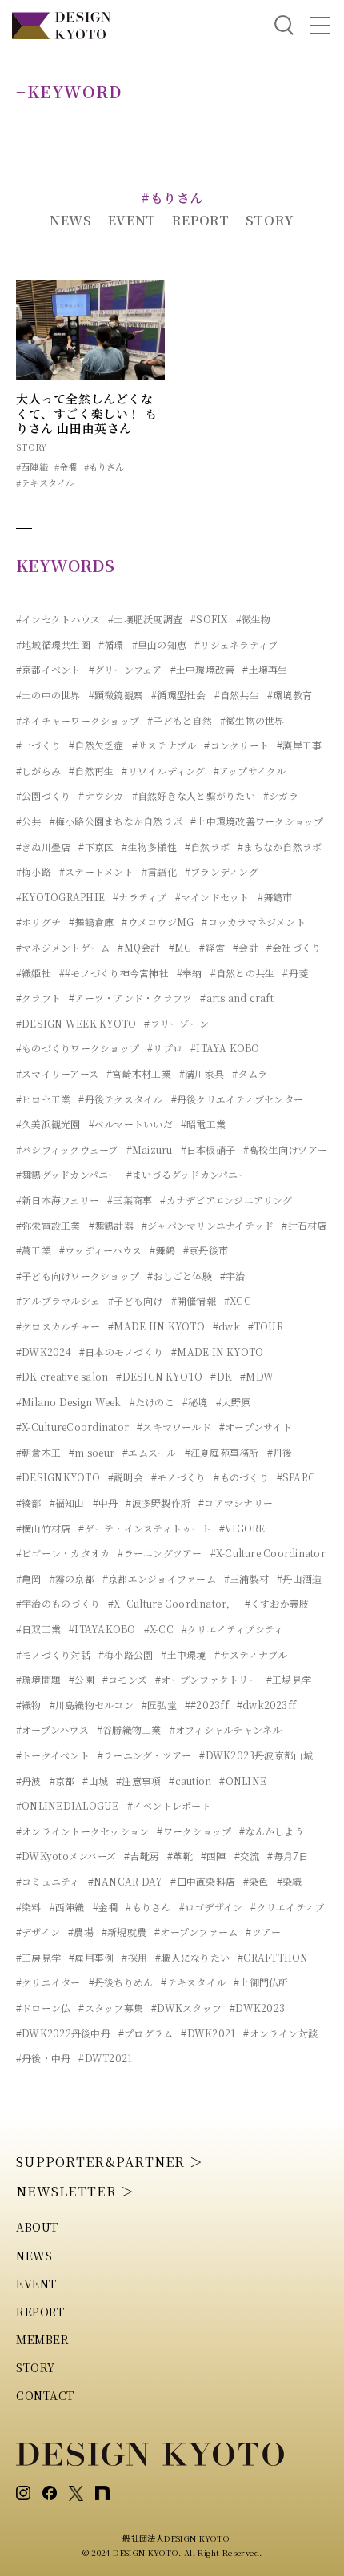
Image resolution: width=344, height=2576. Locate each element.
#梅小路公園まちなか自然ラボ (116, 821)
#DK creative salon (62, 1376)
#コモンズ (125, 1679)
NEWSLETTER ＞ (75, 2191)
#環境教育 (290, 695)
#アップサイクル (250, 771)
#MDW (257, 1376)
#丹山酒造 (299, 1578)
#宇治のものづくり (58, 1603)
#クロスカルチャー (58, 1326)
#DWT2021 (105, 2058)
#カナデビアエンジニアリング (226, 1200)
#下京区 (96, 847)
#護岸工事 (299, 745)
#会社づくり (294, 947)
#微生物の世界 (252, 720)
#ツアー (263, 1932)
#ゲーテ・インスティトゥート (144, 1528)
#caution (190, 1781)
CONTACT (45, 2395)
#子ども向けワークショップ (78, 1276)
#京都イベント (48, 669)
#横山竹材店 (43, 1528)
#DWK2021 (208, 2033)
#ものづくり (241, 1477)
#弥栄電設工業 (48, 1225)
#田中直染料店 (203, 1881)
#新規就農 (124, 1932)
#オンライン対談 (280, 2033)
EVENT (132, 220)
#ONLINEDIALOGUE (68, 1805)
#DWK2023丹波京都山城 (256, 1755)
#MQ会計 (139, 947)
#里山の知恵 (159, 644)
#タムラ (250, 1073)
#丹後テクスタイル (120, 1099)
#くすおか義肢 (277, 1603)
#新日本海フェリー (58, 1200)
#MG (180, 947)
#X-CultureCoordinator (72, 1427)
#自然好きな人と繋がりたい (194, 795)
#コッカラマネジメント (254, 922)
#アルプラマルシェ (58, 1300)
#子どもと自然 (180, 720)
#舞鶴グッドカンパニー (67, 1174)
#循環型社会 (178, 695)
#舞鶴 (162, 1250)
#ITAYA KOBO (225, 1048)
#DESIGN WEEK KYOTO (76, 1023)
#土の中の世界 (48, 695)
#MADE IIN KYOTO (156, 1326)
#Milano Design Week (69, 1402)
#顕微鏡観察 (116, 695)
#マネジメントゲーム (63, 947)
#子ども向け (135, 1300)
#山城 (95, 1781)
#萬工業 (34, 1250)
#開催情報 (194, 1300)
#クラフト (38, 998)
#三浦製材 (246, 1578)
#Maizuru (150, 1149)
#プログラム (146, 2033)
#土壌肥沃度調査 (145, 619)
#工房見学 (38, 1957)
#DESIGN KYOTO (159, 1376)
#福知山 (67, 1503)
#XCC (238, 1300)
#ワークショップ (194, 1831)
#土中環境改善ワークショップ (257, 821)
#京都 (62, 1781)
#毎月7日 (288, 1856)
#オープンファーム (196, 1932)
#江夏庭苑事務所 (222, 1452)
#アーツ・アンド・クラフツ (130, 998)
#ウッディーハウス (100, 1250)
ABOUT (37, 2227)
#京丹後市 (206, 1250)
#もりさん (104, 467)
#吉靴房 (142, 1856)
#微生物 (254, 619)
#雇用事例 (91, 1957)
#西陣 (214, 1856)
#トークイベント (53, 1755)
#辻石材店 (304, 1225)
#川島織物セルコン (92, 1705)
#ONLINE (243, 1781)
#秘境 (195, 1402)
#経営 (212, 947)
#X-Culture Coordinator (268, 1553)
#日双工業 (38, 1629)
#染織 (290, 1881)
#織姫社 (34, 973)
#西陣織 (32, 467)
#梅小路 (34, 871)
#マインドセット (212, 897)
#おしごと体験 (180, 1276)
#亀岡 (29, 1578)
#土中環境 (183, 1654)
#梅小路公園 (126, 1654)
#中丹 (106, 1503)
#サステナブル (164, 745)
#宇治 (233, 1276)
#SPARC (296, 1477)
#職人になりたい (192, 1957)
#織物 (29, 1705)
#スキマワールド (174, 1427)
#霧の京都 (72, 1578)
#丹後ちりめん (121, 1982)
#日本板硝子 (208, 1149)
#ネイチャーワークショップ (78, 720)
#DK (221, 1376)
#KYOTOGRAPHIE (60, 897)
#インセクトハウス (58, 619)
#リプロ (165, 1048)
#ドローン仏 (43, 2008)
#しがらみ (38, 771)
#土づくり (38, 745)
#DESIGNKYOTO (58, 1477)
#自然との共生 (243, 973)
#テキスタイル (46, 483)
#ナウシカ (101, 795)
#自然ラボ (207, 847)
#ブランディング (222, 871)
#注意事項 (138, 1781)
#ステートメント (96, 871)
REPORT (201, 220)
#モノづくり (178, 1477)
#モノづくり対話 (53, 1654)
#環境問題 (38, 1679)
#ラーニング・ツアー (144, 1755)
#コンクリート (236, 745)
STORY (270, 220)
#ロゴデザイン (211, 1907)
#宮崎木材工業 (139, 1073)
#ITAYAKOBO (102, 1629)
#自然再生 (91, 771)
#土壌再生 (265, 669)
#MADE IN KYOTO (217, 1352)
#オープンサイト (256, 1427)
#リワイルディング (163, 771)
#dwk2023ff (266, 1705)
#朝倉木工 (38, 1452)
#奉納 (190, 973)
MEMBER (42, 2339)
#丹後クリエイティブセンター (237, 1099)
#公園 (82, 1679)
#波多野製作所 (158, 1503)
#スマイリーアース (57, 1073)
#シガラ (281, 795)
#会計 (246, 947)
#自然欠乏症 (96, 745)
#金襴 (66, 467)
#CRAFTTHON (273, 1957)
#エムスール (149, 1452)
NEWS (71, 220)
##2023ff (207, 1705)
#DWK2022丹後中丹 (63, 2033)
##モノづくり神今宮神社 (114, 973)
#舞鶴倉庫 (91, 922)
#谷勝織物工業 (129, 1729)
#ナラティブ (140, 897)
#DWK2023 (257, 2008)
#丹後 (280, 1452)
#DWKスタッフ (186, 2008)
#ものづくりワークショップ (78, 1048)
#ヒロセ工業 (43, 1099)
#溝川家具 (202, 1073)
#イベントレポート (169, 1805)
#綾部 (29, 1503)
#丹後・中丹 (43, 2058)
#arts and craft (237, 998)
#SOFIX (209, 619)
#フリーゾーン (176, 1023)
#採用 (134, 1957)
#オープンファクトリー (207, 1679)
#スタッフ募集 (111, 2008)
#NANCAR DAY (126, 1881)
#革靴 (180, 1856)
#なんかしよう (272, 1831)
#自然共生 (237, 695)
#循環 (111, 644)
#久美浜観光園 (48, 1124)
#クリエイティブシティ (233, 1629)
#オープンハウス (52, 1729)
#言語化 (159, 871)
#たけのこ (152, 1402)
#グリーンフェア (126, 669)
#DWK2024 (44, 1352)
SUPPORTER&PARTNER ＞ (110, 2162)
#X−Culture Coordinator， (172, 1603)
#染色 (256, 1881)
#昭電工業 (203, 1124)
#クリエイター (48, 1982)
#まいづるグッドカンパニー (187, 1174)
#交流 (247, 1856)
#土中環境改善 (203, 669)
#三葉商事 (130, 1200)
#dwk (226, 1326)
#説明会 (126, 1477)
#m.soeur (92, 1452)
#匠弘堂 (159, 1705)
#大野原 (234, 1402)
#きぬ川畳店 (43, 847)
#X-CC (159, 1629)
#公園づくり (43, 795)
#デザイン (38, 1932)
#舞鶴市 (275, 897)
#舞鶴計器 (111, 1225)
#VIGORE (242, 1528)
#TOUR (266, 1326)
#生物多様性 (149, 847)
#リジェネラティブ (236, 644)
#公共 (29, 821)
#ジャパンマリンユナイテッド (208, 1225)
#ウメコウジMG (158, 922)
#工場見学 (289, 1679)
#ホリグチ (38, 922)
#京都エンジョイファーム (159, 1578)
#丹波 (29, 1781)
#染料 (29, 1907)
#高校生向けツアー (285, 1149)
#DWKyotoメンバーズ (66, 1856)
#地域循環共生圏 (53, 644)
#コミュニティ (48, 1881)
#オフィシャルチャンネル (226, 1729)
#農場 (81, 1932)
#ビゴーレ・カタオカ (63, 1553)
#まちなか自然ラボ (280, 847)
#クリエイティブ (287, 1907)
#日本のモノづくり (121, 1352)
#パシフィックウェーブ (67, 1149)
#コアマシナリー (236, 1503)
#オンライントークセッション (82, 1831)
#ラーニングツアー (160, 1553)
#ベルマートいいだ (131, 1124)
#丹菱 (295, 973)
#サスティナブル (251, 1654)
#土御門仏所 (261, 1982)
